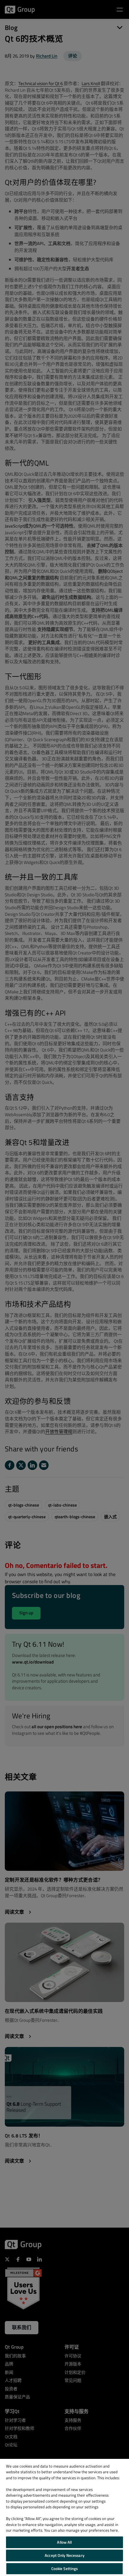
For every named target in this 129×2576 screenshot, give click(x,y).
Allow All (64, 2542)
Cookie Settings (65, 2569)
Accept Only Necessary (64, 2555)
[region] (64, 2517)
